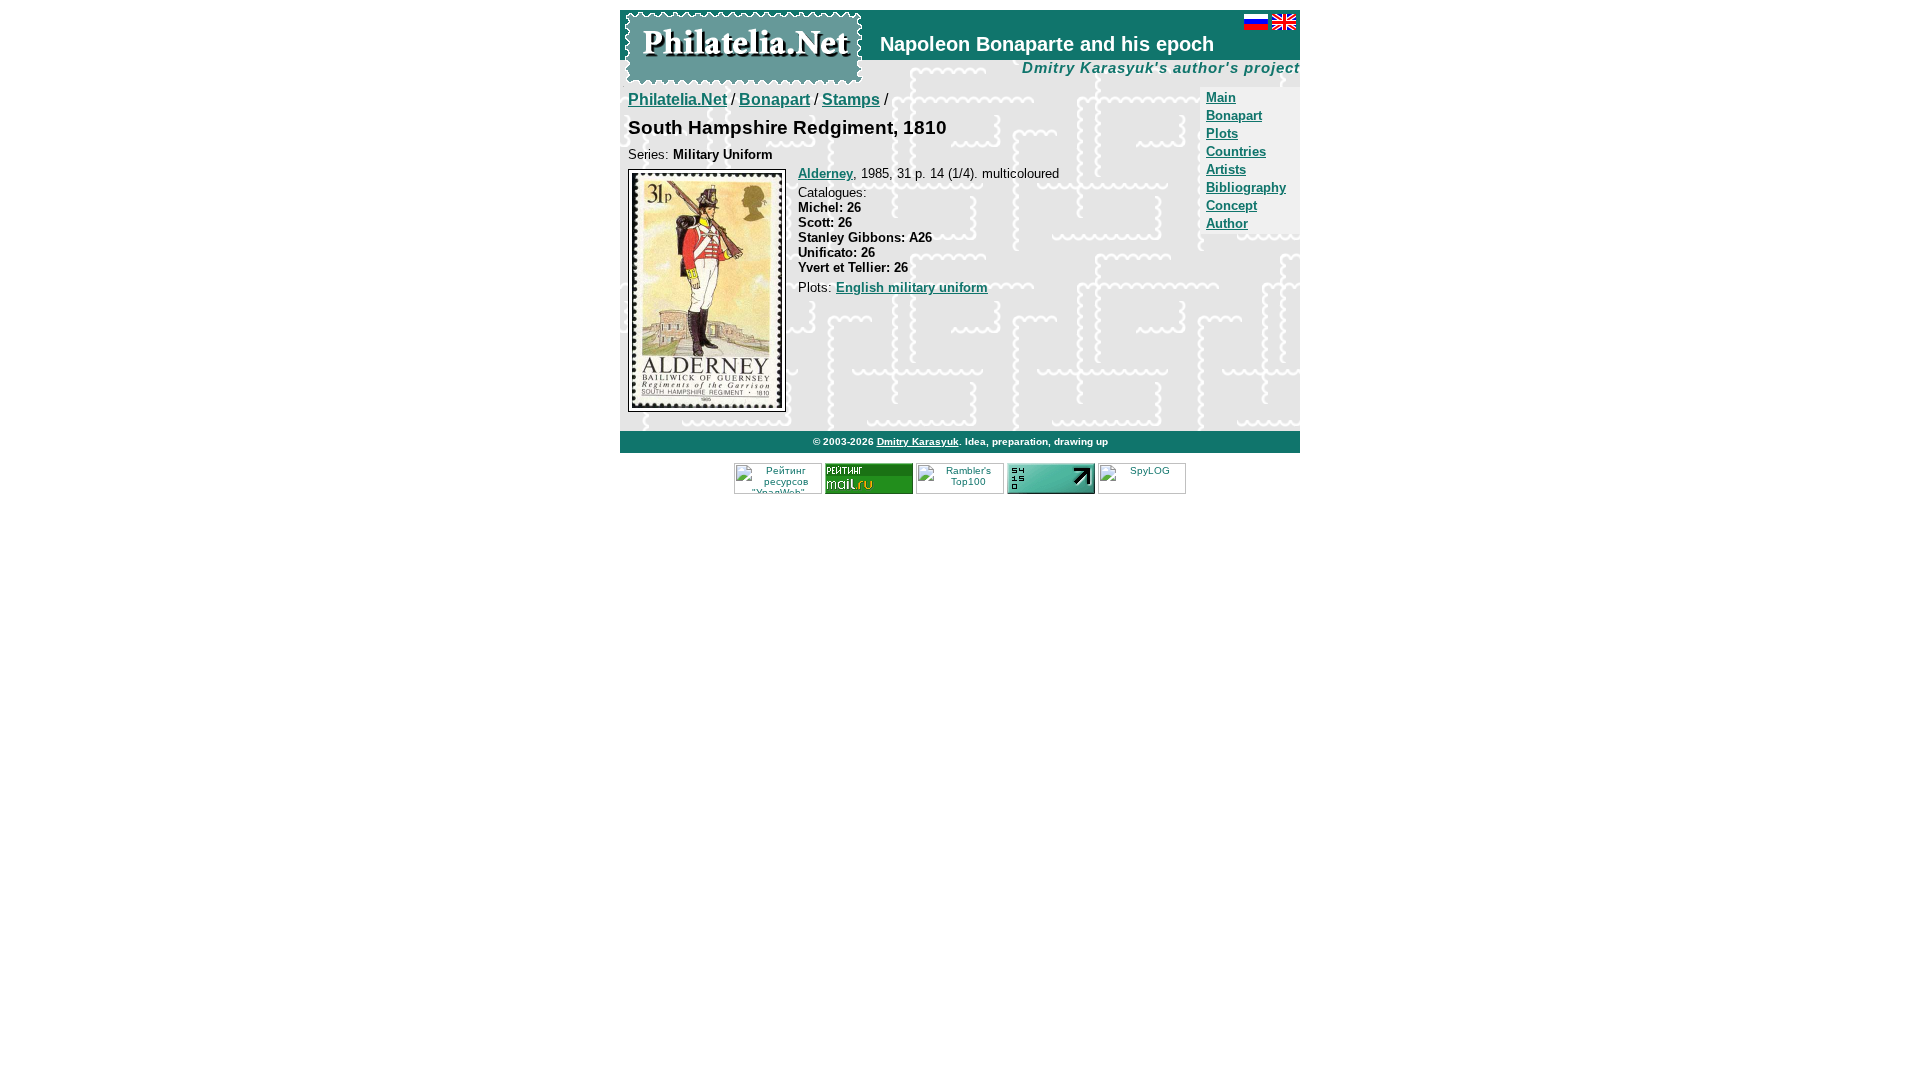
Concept (1231, 205)
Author (1227, 223)
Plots (1222, 133)
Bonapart (1234, 115)
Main (1221, 97)
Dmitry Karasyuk (918, 441)
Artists (1226, 169)
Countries (1236, 151)
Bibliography (1246, 187)
